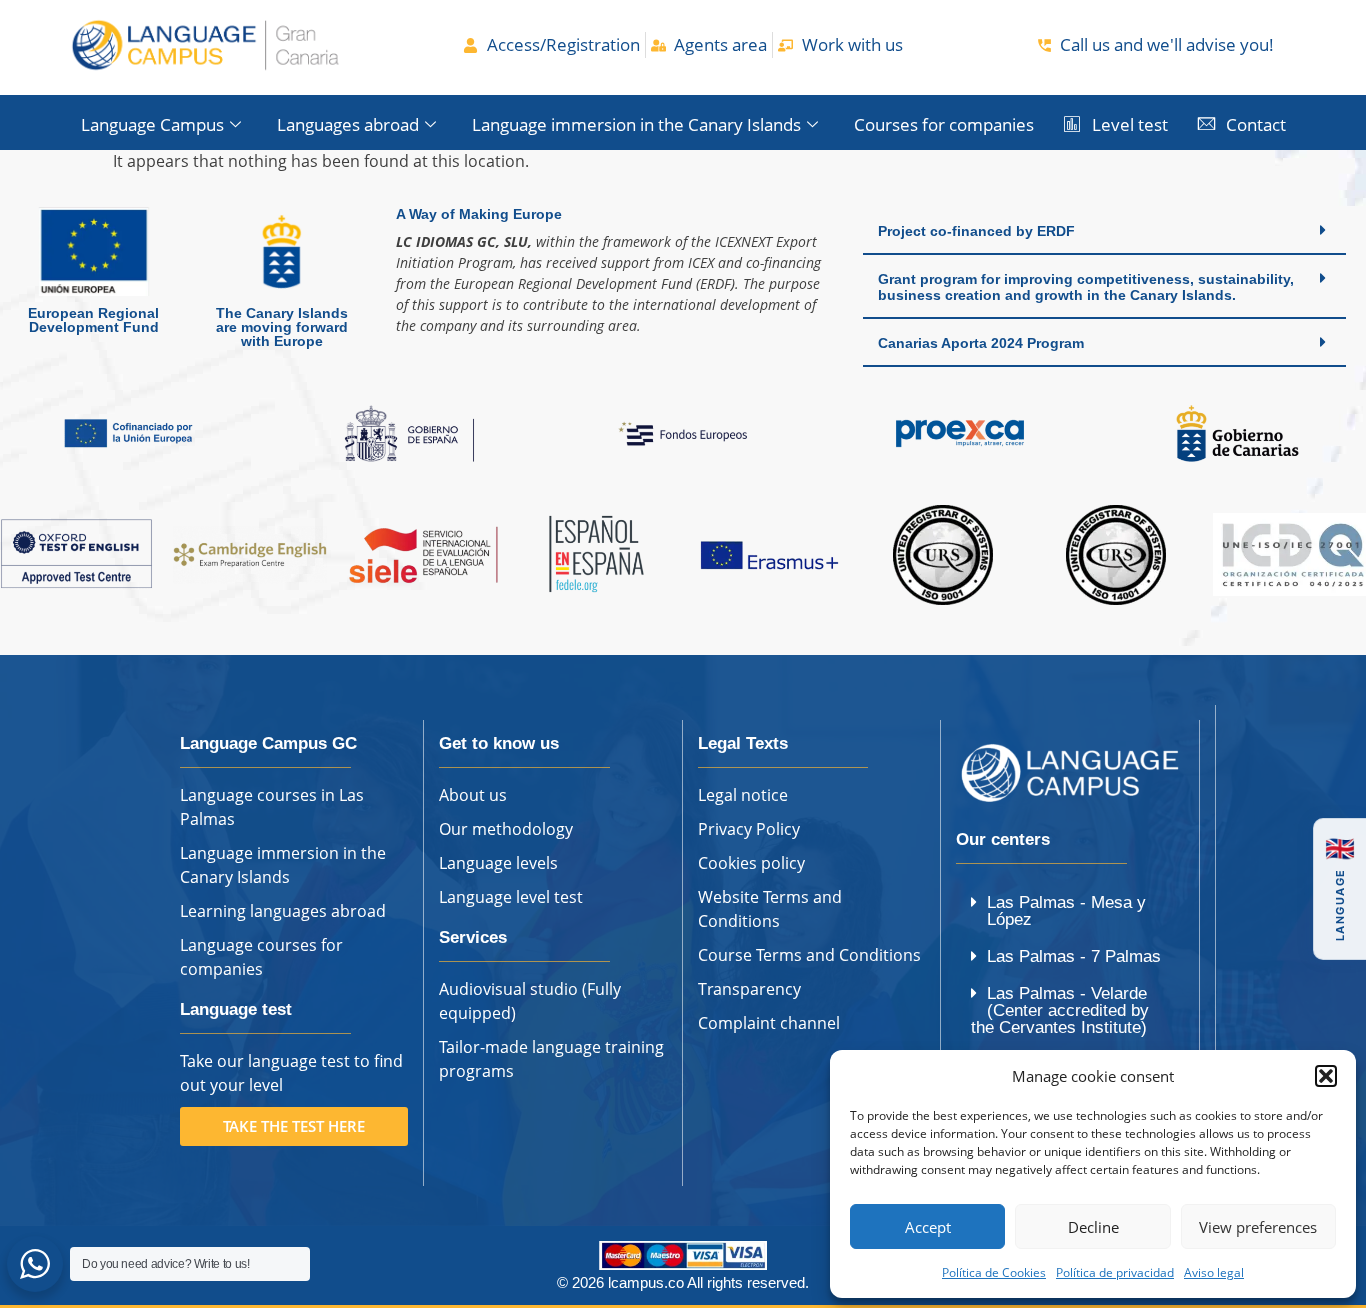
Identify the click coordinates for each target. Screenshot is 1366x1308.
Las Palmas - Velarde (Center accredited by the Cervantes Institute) (1060, 1010)
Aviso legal (1214, 1272)
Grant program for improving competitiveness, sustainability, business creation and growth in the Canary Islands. (1086, 287)
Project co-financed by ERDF (976, 231)
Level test (1130, 124)
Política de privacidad (1115, 1272)
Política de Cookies (994, 1272)
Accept (928, 1227)
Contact (1256, 124)
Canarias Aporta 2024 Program (981, 343)
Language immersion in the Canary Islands (636, 124)
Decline (1093, 1227)
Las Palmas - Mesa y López (1066, 911)
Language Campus (152, 124)
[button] (1326, 1076)
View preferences (1258, 1227)
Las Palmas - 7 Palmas (1074, 956)
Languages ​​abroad (348, 124)
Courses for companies (944, 124)
